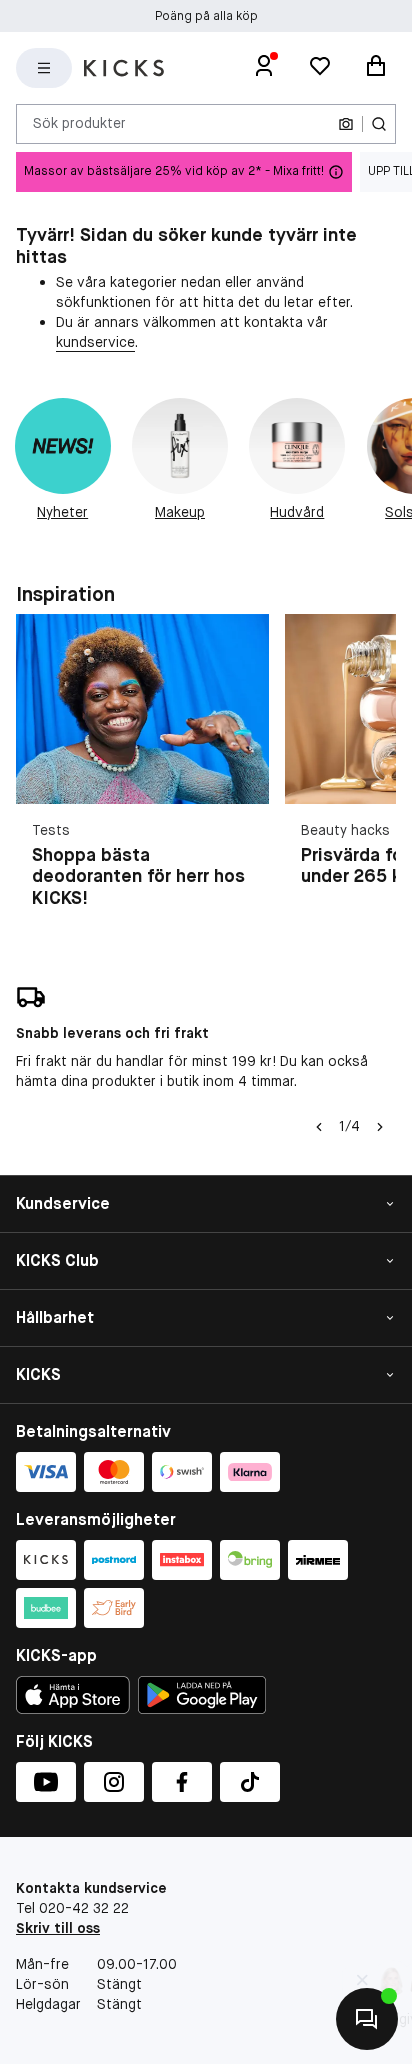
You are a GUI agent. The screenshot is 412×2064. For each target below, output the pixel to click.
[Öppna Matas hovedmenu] (44, 68)
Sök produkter (79, 123)
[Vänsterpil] (319, 1127)
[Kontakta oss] (367, 2019)
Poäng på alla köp (206, 16)
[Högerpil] (380, 1127)
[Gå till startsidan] (124, 68)
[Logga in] (264, 68)
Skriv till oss (58, 1928)
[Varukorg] (376, 68)
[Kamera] (346, 124)
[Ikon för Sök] (379, 124)
